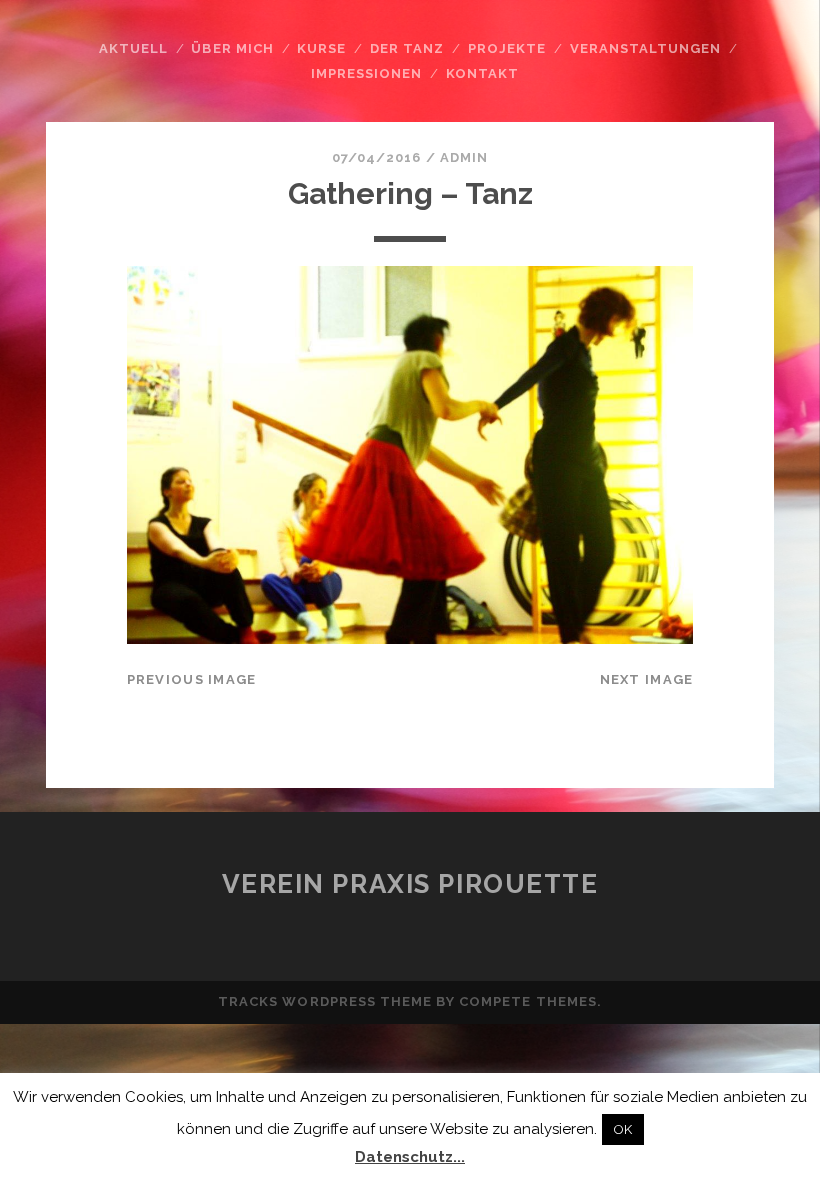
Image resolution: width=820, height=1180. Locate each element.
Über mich (232, 48)
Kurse (321, 48)
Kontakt (482, 73)
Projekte (507, 48)
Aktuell (133, 48)
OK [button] (623, 1129)
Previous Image (192, 679)
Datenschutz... (410, 1157)
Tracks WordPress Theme (325, 1001)
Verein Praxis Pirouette (410, 884)
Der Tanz (407, 48)
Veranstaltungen (646, 48)
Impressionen (367, 73)
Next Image (647, 679)
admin (464, 157)
